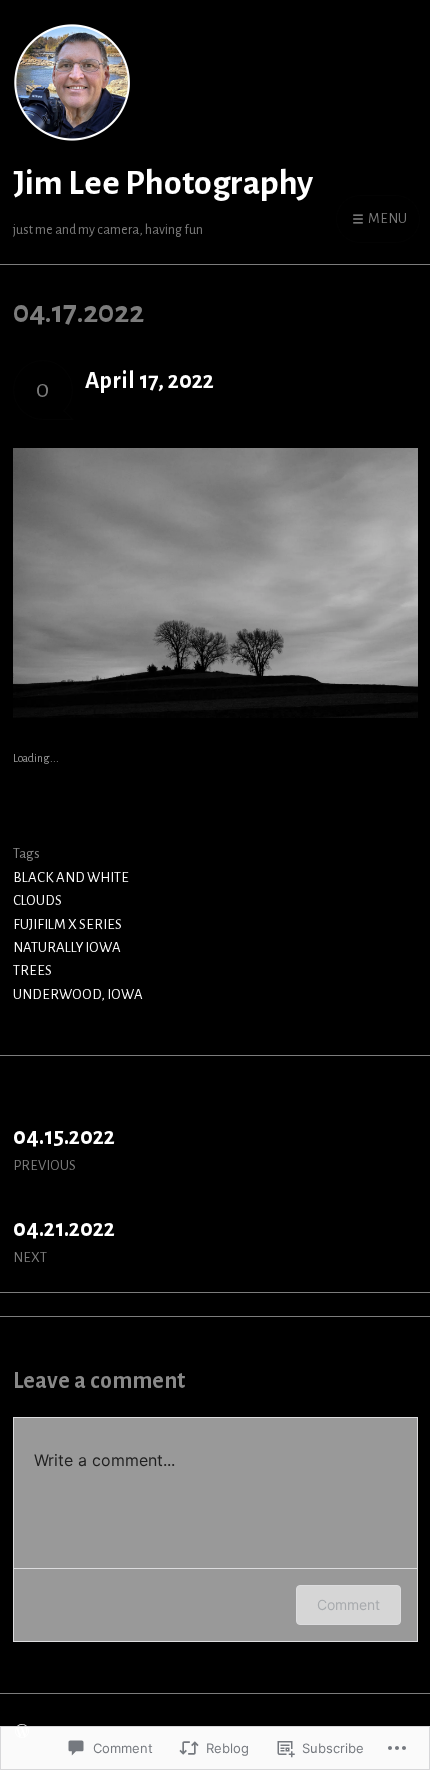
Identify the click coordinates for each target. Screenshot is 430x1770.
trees (32, 970)
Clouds (37, 900)
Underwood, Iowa (78, 994)
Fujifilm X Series (67, 924)
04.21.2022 (64, 1241)
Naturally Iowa (67, 947)
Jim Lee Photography (163, 183)
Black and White (71, 877)
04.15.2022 (64, 1149)
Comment (348, 1604)
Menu (386, 218)
